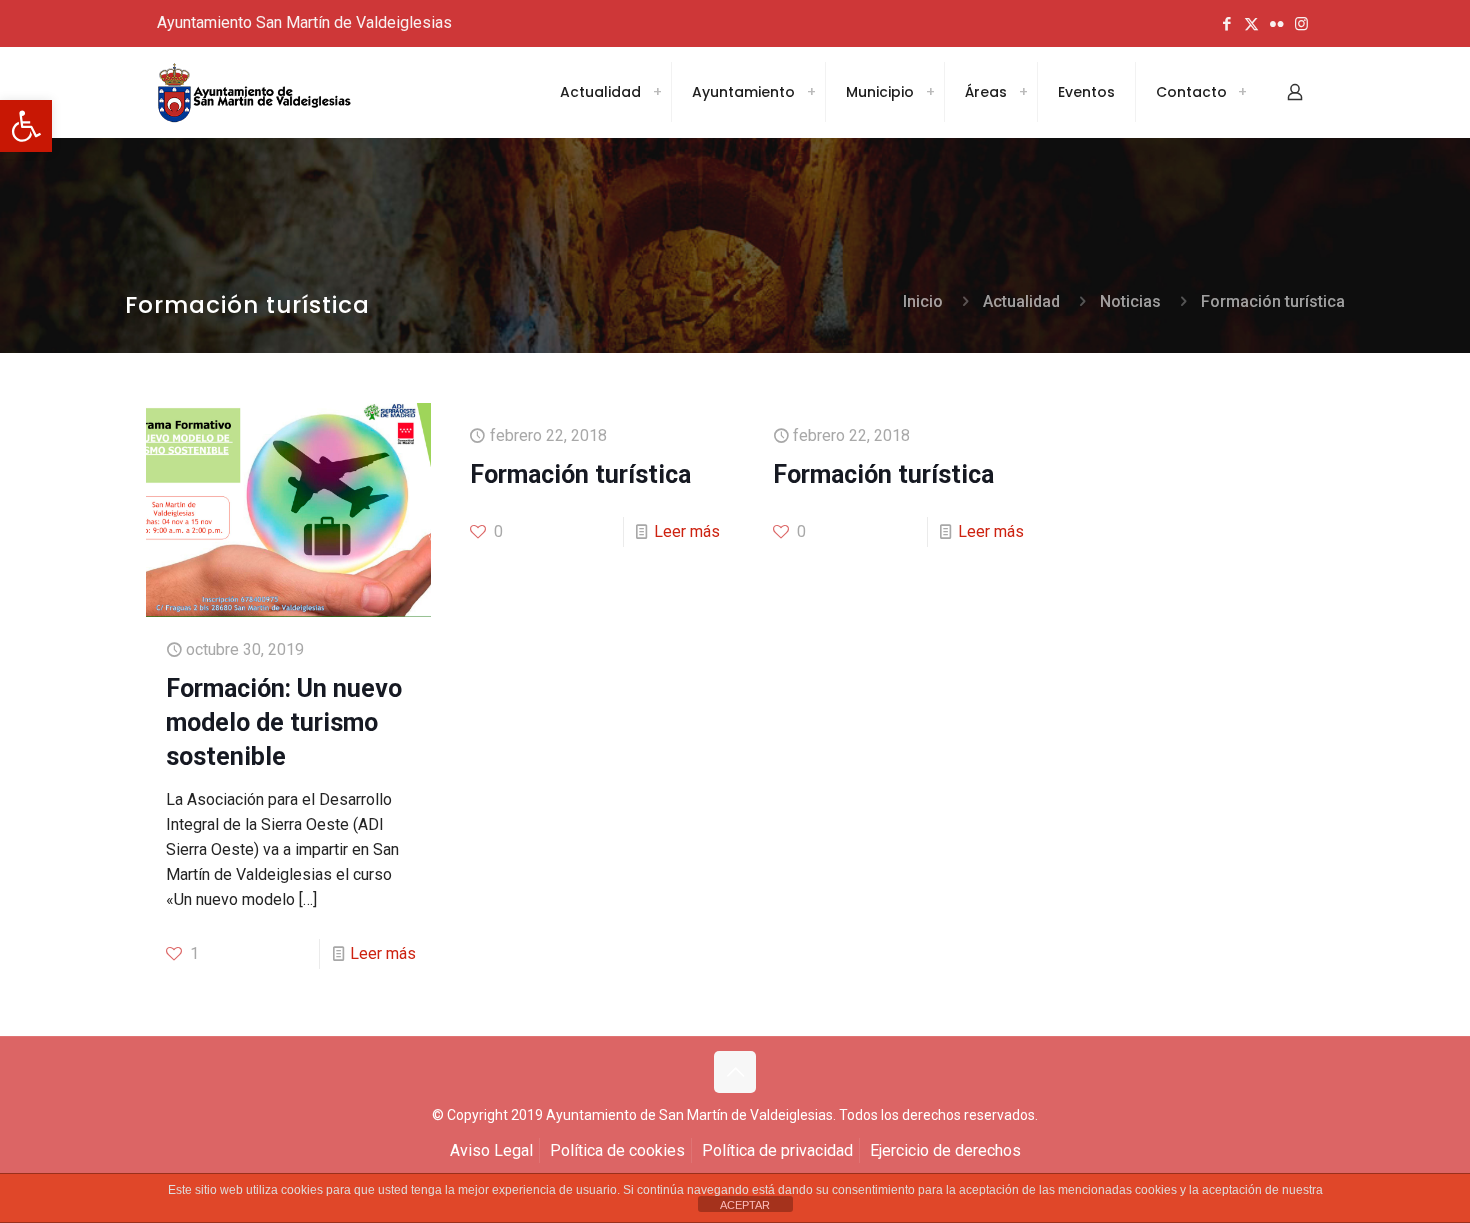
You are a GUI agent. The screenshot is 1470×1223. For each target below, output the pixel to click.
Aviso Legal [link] (491, 1150)
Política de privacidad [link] (777, 1150)
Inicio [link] (923, 301)
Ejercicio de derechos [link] (945, 1150)
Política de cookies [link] (617, 1150)
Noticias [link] (1130, 301)
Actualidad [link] (1021, 301)
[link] (26, 126)
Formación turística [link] (1273, 301)
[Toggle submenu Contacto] (1242, 92)
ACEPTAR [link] (745, 1205)
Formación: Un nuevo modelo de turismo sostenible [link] (284, 722)
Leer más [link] (383, 953)
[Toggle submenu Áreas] (1023, 92)
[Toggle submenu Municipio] (930, 92)
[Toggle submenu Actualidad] (657, 92)
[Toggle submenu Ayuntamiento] (811, 92)
